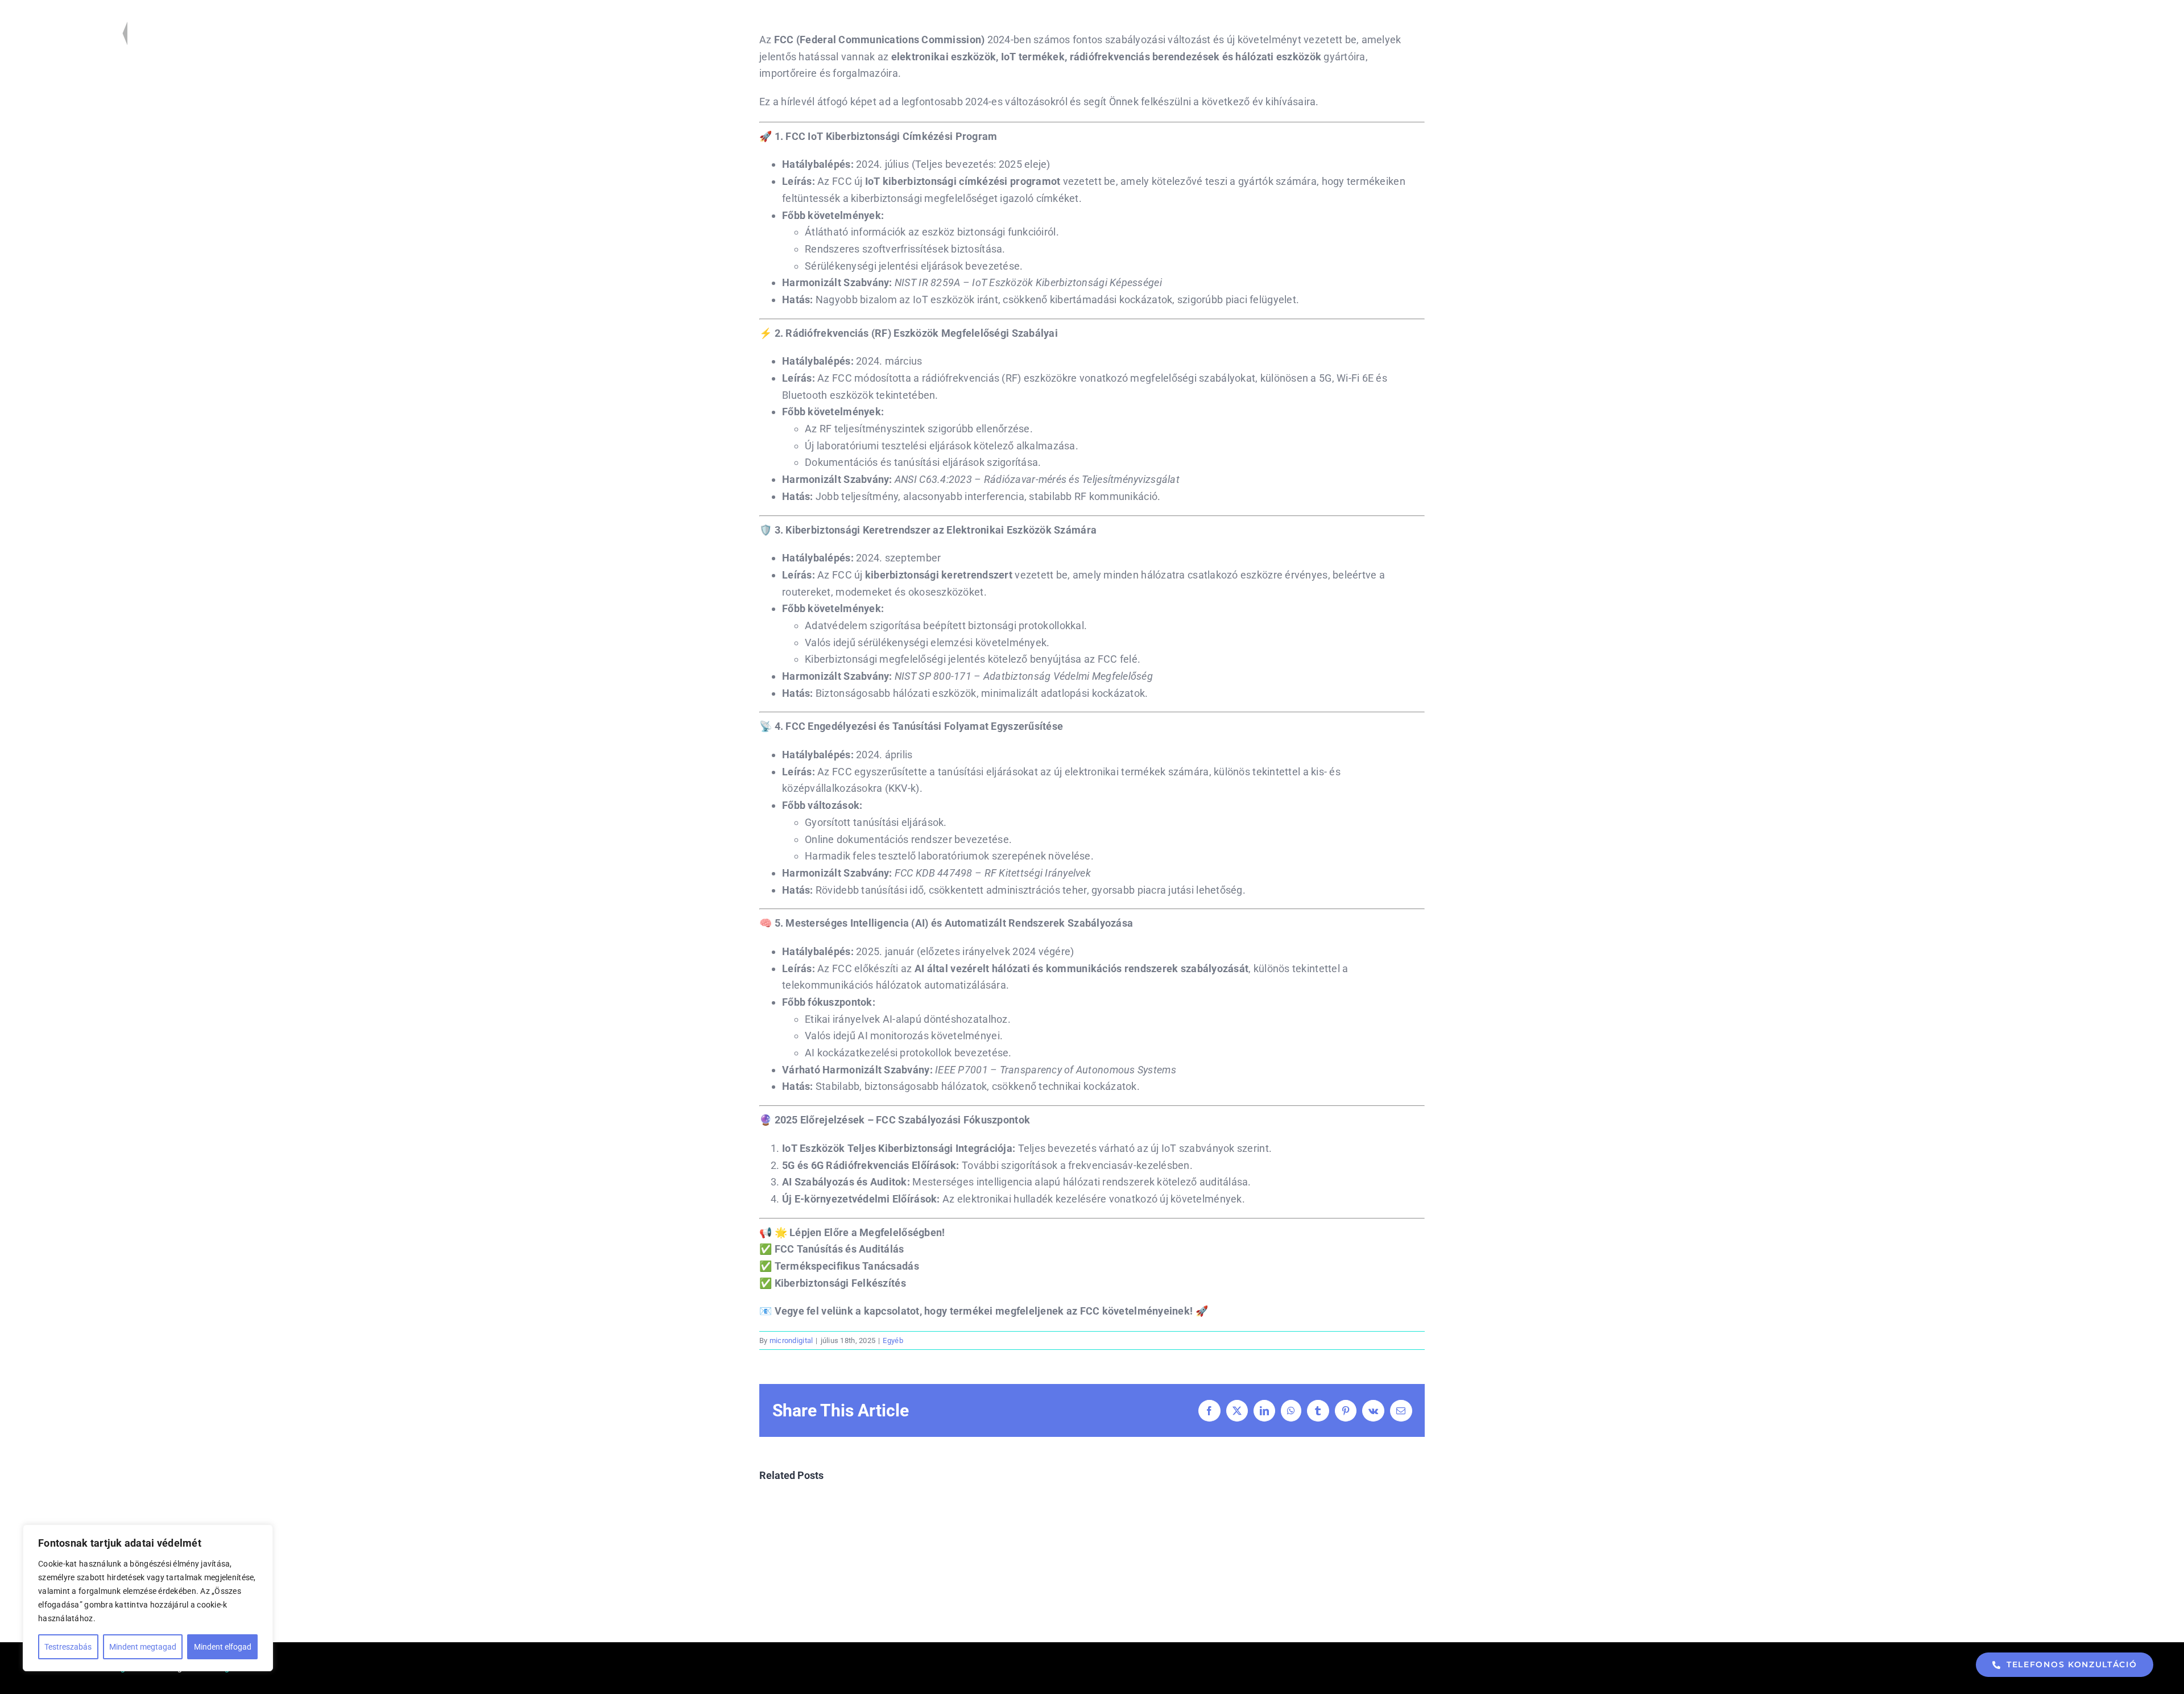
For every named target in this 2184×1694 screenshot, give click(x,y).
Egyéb (893, 1340)
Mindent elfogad (223, 1647)
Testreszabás (68, 1647)
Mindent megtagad (143, 1647)
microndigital (791, 1340)
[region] (148, 1598)
